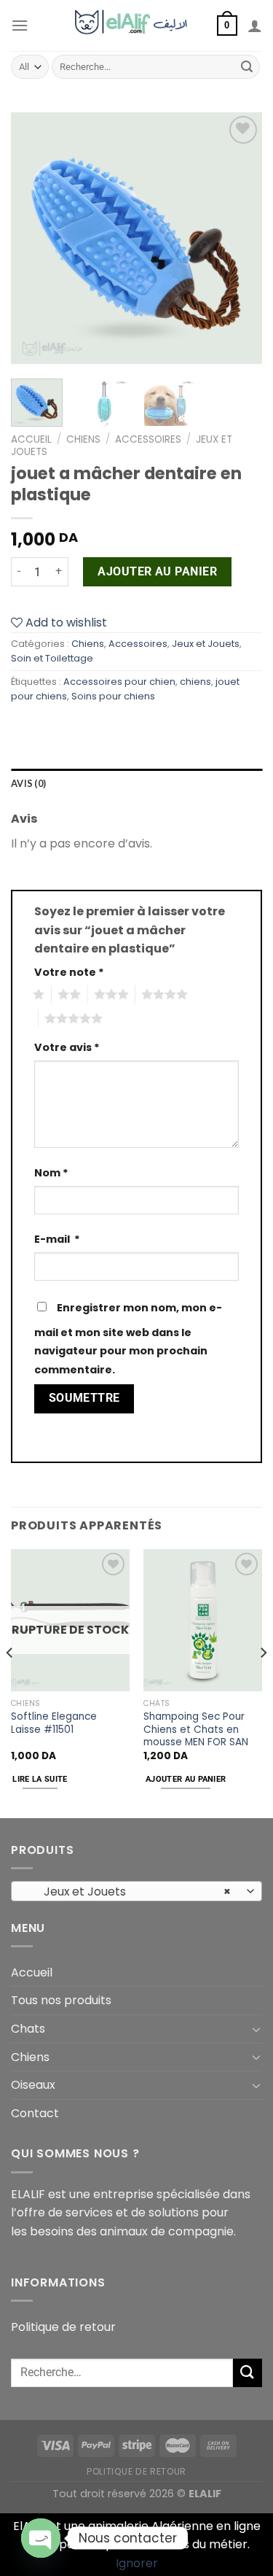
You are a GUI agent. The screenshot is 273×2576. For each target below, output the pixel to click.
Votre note (69, 972)
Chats (28, 2029)
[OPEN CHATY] (41, 2538)
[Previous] (34, 238)
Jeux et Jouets (206, 644)
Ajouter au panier (157, 571)
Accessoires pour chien (119, 682)
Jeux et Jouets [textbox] (129, 1892)
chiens (195, 682)
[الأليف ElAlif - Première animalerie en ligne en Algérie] (136, 26)
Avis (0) (28, 783)
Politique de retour (63, 2327)
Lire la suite (40, 1779)
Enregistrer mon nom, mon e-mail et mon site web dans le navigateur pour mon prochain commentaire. (128, 1339)
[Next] (239, 238)
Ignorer (137, 2563)
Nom (51, 1173)
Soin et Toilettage (52, 658)
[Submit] (247, 67)
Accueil (31, 439)
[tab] (136, 783)
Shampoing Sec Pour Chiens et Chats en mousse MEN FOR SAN (196, 1730)
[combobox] (136, 1891)
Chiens (83, 439)
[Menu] (20, 25)
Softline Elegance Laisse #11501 (54, 1723)
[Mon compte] (255, 26)
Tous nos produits (61, 2000)
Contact (35, 2113)
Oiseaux (33, 2085)
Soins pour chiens (113, 696)
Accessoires (148, 439)
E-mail (57, 1239)
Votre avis (67, 1047)
